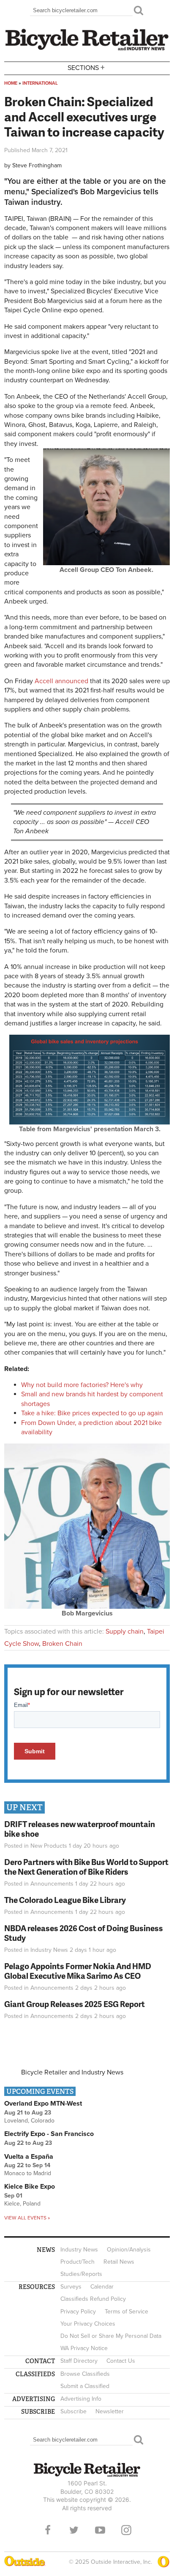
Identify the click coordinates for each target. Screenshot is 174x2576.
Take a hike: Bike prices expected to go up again (92, 1413)
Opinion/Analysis (129, 2250)
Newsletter (110, 2411)
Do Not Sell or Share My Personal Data (111, 2336)
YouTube (100, 2530)
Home (11, 83)
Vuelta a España (29, 2157)
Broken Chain (62, 1644)
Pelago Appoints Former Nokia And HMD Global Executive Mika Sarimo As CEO (78, 1971)
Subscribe (73, 2411)
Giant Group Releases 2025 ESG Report (75, 2004)
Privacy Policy (78, 2312)
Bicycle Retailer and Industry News (72, 2072)
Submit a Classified (85, 2386)
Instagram (126, 2530)
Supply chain (125, 1631)
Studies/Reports (81, 2274)
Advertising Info (81, 2399)
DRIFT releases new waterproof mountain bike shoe (80, 1829)
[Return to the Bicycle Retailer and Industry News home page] (87, 49)
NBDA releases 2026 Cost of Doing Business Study (84, 1933)
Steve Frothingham (37, 165)
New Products (49, 1846)
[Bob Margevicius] (87, 1607)
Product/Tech (77, 2262)
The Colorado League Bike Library (65, 1900)
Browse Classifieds (85, 2374)
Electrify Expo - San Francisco (49, 2134)
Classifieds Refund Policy (93, 2299)
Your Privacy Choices (88, 2324)
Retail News (119, 2262)
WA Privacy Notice (84, 2348)
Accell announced (61, 681)
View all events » (27, 2218)
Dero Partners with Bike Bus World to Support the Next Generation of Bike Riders (86, 1867)
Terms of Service (126, 2312)
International (40, 83)
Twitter (74, 2530)
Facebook (48, 2530)
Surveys (71, 2287)
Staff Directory (79, 2361)
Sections (86, 67)
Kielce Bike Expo (30, 2187)
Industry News (49, 1950)
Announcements (52, 1884)
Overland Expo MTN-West (43, 2104)
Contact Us (121, 2361)
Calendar (102, 2287)
